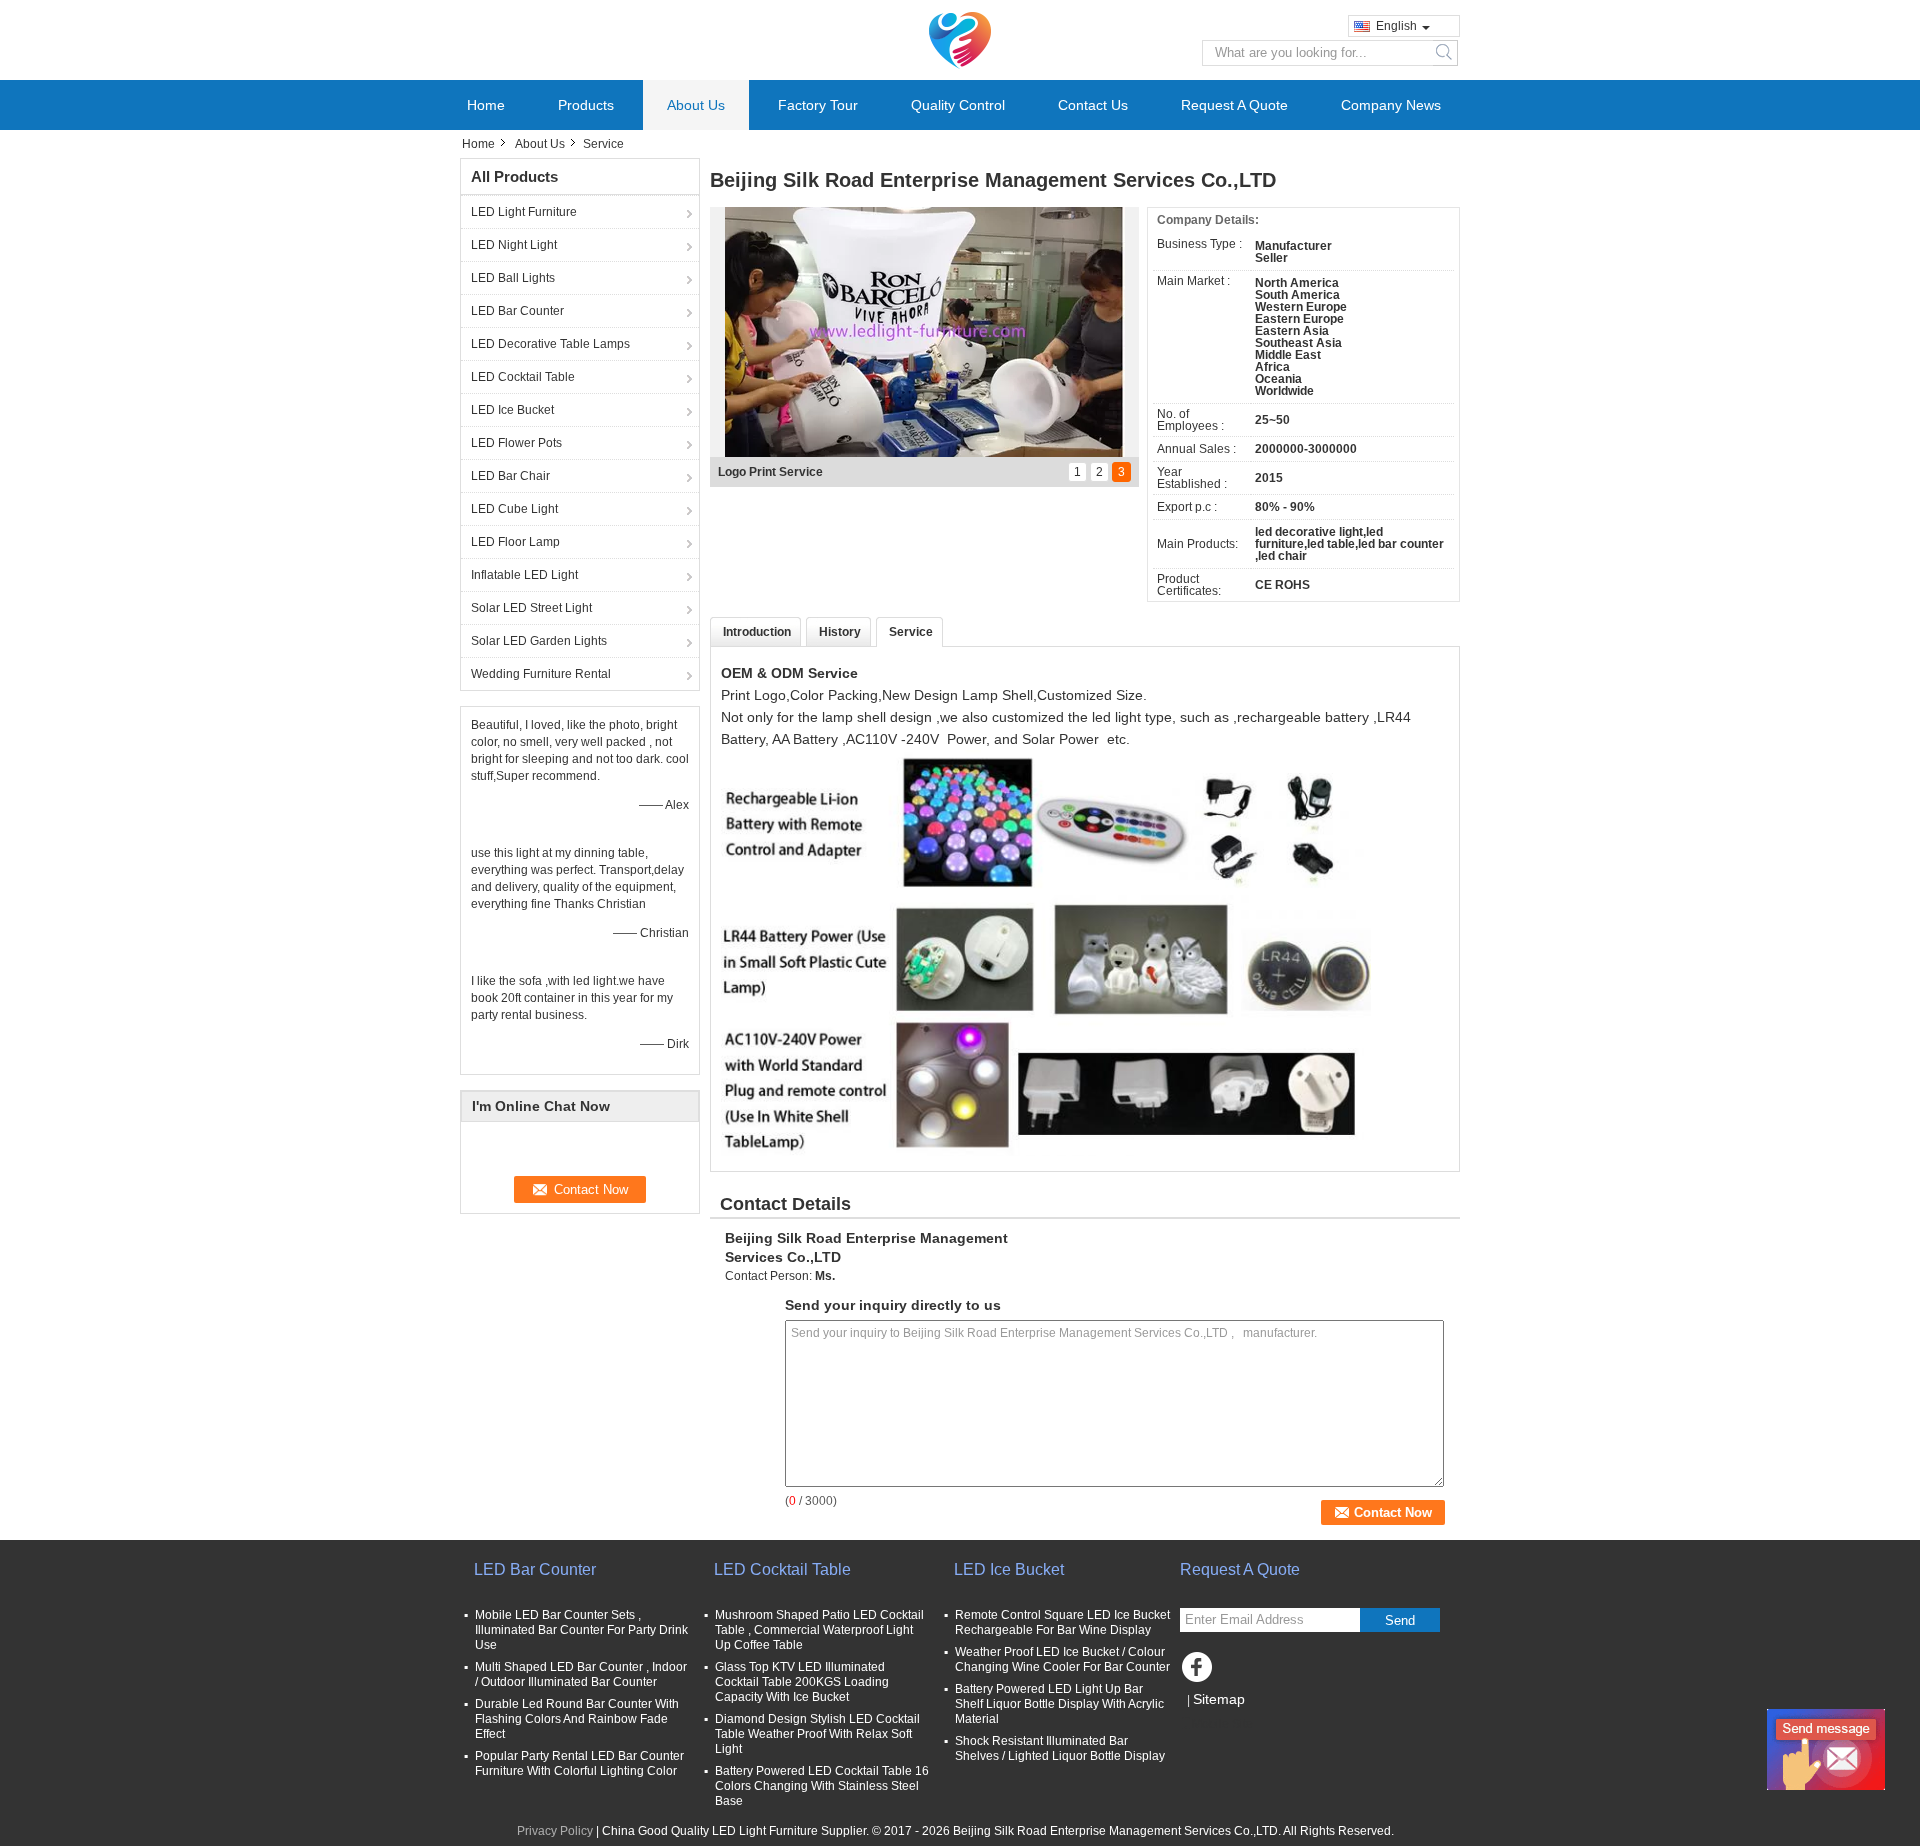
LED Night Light (514, 245)
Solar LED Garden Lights (539, 641)
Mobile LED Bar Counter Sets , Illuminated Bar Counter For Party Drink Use (581, 1630)
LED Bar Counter (517, 311)
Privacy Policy (555, 1831)
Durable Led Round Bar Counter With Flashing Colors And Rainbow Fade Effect (577, 1719)
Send (1400, 1620)
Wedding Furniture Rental (541, 674)
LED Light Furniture (524, 212)
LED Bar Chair (510, 476)
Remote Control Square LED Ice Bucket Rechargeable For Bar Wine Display (1062, 1622)
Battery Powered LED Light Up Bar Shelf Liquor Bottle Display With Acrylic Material (1059, 1704)
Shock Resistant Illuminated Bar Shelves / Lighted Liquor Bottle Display (1060, 1748)
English (1396, 26)
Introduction (757, 632)
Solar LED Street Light (531, 608)
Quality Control (958, 105)
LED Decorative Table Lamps (550, 344)
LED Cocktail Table (523, 377)
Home (486, 105)
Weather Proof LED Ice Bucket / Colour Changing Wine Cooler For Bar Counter (1062, 1659)
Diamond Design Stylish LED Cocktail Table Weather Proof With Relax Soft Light (817, 1734)
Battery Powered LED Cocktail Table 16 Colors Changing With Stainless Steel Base (822, 1786)
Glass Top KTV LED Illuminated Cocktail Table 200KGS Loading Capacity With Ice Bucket (802, 1682)
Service (911, 632)
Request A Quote (1234, 105)
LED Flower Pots (516, 443)
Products (586, 105)
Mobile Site (1222, 1724)
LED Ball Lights (513, 278)
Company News (1391, 105)
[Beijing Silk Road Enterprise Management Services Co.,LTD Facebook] (1200, 1672)
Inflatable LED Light (524, 575)
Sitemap (1219, 1699)
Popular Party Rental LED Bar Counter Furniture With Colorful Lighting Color (579, 1763)
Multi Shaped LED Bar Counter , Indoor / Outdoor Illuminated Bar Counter (581, 1674)
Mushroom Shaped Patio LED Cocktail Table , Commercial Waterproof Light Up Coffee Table (819, 1630)
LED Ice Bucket (512, 410)
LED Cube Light (514, 509)
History (840, 632)
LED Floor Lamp (515, 542)
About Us (696, 105)
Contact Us (1093, 105)
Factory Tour (818, 105)
